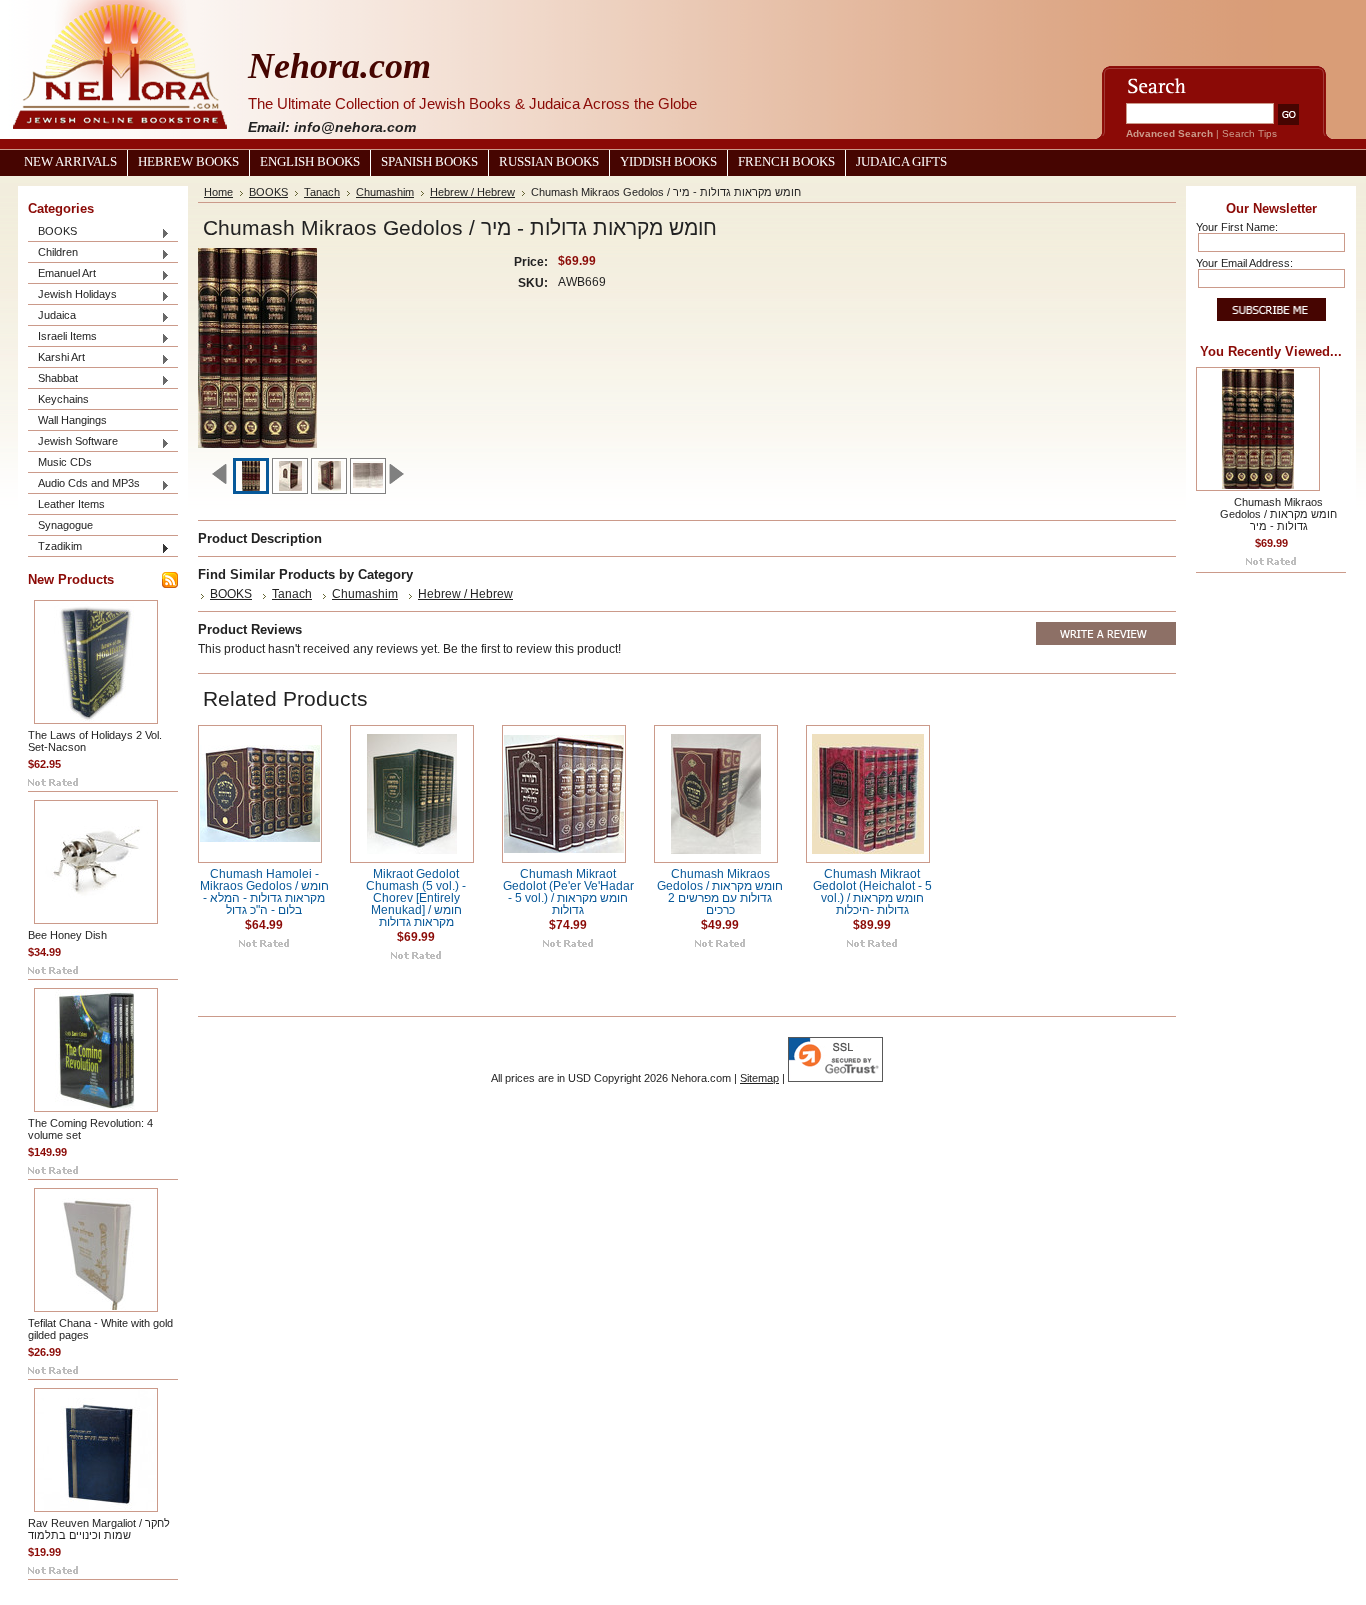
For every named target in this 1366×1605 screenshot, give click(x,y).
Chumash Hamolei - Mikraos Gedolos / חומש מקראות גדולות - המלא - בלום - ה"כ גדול (264, 892)
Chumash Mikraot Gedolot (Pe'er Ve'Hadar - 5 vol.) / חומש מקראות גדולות (568, 892)
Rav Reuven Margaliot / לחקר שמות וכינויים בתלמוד (99, 1529)
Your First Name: (1237, 227)
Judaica (52, 316)
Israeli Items (62, 337)
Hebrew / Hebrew (472, 192)
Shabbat (53, 379)
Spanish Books (429, 162)
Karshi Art (56, 358)
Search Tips (1249, 133)
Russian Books (549, 162)
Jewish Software (73, 442)
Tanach (322, 192)
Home (218, 192)
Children (53, 253)
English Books (310, 162)
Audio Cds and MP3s (84, 484)
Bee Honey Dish (67, 935)
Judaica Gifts (901, 162)
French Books (786, 162)
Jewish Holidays (72, 295)
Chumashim (385, 192)
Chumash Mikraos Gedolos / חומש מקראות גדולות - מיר (1278, 514)
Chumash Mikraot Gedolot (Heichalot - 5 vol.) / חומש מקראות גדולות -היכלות (872, 892)
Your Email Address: (1244, 263)
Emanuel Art (62, 274)
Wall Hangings (72, 420)
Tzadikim (55, 547)
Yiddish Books (668, 162)
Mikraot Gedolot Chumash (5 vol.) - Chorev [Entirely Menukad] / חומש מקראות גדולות (416, 898)
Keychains (63, 399)
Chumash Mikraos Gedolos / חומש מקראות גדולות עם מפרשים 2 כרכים (720, 892)
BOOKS (52, 232)
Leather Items (71, 504)
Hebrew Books (188, 162)
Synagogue (65, 525)
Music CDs (65, 462)
